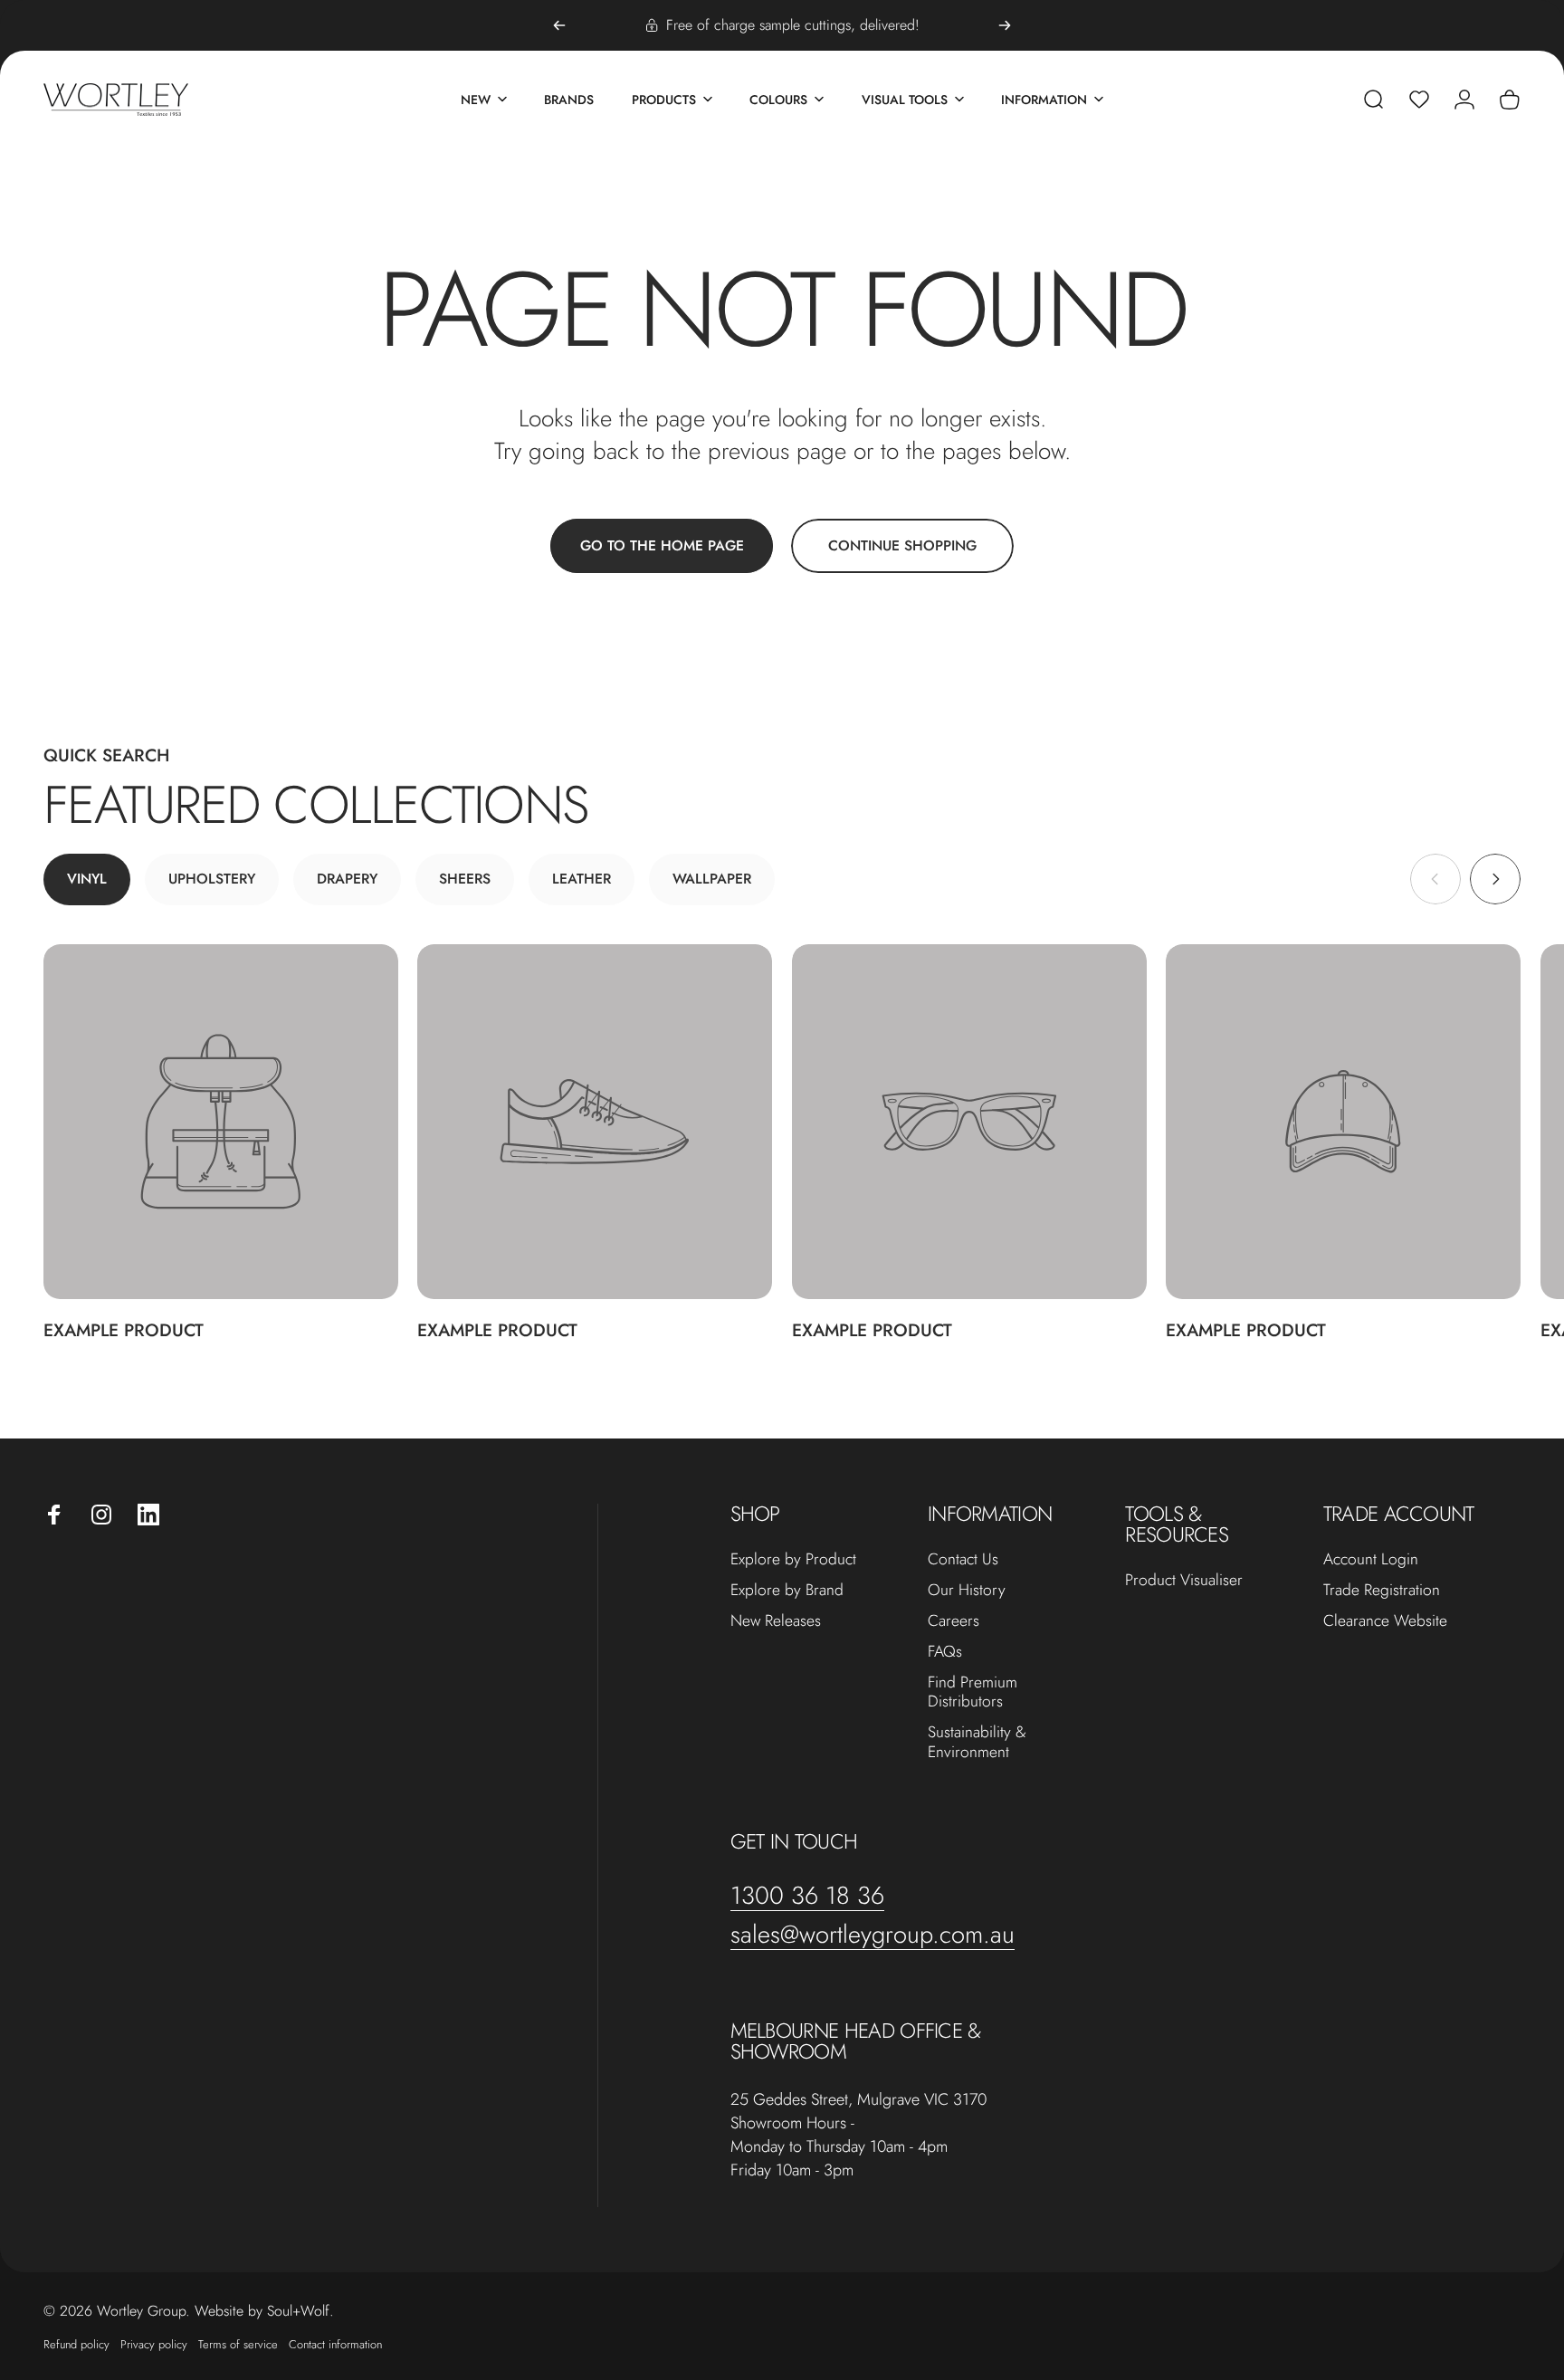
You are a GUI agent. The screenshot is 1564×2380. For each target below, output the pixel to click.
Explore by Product (793, 1560)
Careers (954, 1621)
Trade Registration (1382, 1591)
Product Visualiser (1184, 1581)
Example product (124, 1330)
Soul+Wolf (298, 2310)
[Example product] (221, 1122)
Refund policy (76, 2343)
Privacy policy (154, 2343)
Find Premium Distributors (973, 1693)
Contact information (335, 2343)
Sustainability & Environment (977, 1743)
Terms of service (238, 2343)
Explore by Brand (787, 1591)
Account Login (1371, 1560)
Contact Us (963, 1560)
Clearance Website (1385, 1621)
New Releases (776, 1621)
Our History (967, 1591)
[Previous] (559, 25)
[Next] (1005, 25)
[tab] (87, 879)
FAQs (945, 1652)
